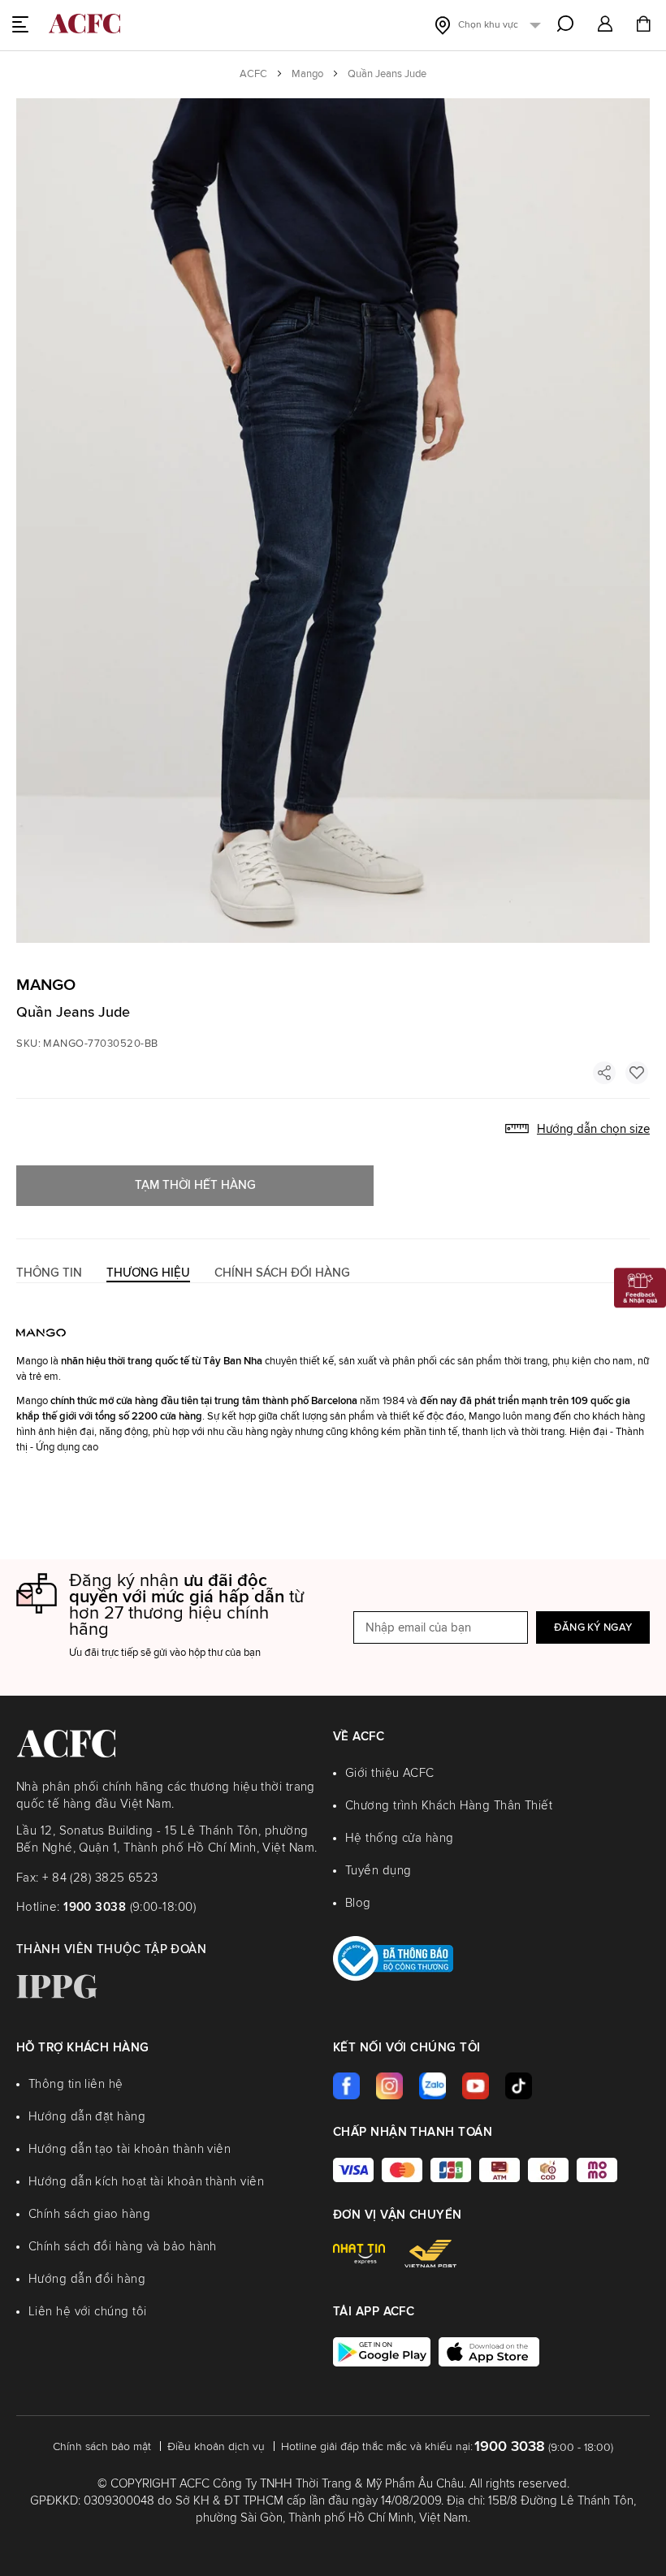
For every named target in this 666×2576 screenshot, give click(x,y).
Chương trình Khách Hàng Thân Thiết (449, 1806)
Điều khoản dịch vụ (216, 2447)
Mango (307, 74)
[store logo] (84, 24)
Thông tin (49, 1273)
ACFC (253, 74)
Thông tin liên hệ (76, 2084)
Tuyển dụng (378, 1871)
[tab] (49, 1273)
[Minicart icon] (643, 26)
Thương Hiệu (148, 1273)
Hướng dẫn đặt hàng (87, 2117)
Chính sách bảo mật (102, 2447)
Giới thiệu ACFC (390, 1773)
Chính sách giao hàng (89, 2214)
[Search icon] (565, 24)
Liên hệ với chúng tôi (87, 2312)
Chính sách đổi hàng (282, 1273)
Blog (358, 1903)
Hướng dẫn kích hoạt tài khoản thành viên (146, 2182)
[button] (605, 25)
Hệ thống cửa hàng (400, 1838)
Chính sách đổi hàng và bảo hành (123, 2247)
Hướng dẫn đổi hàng (87, 2279)
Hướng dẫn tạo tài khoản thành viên (130, 2149)
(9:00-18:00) (130, 1907)
